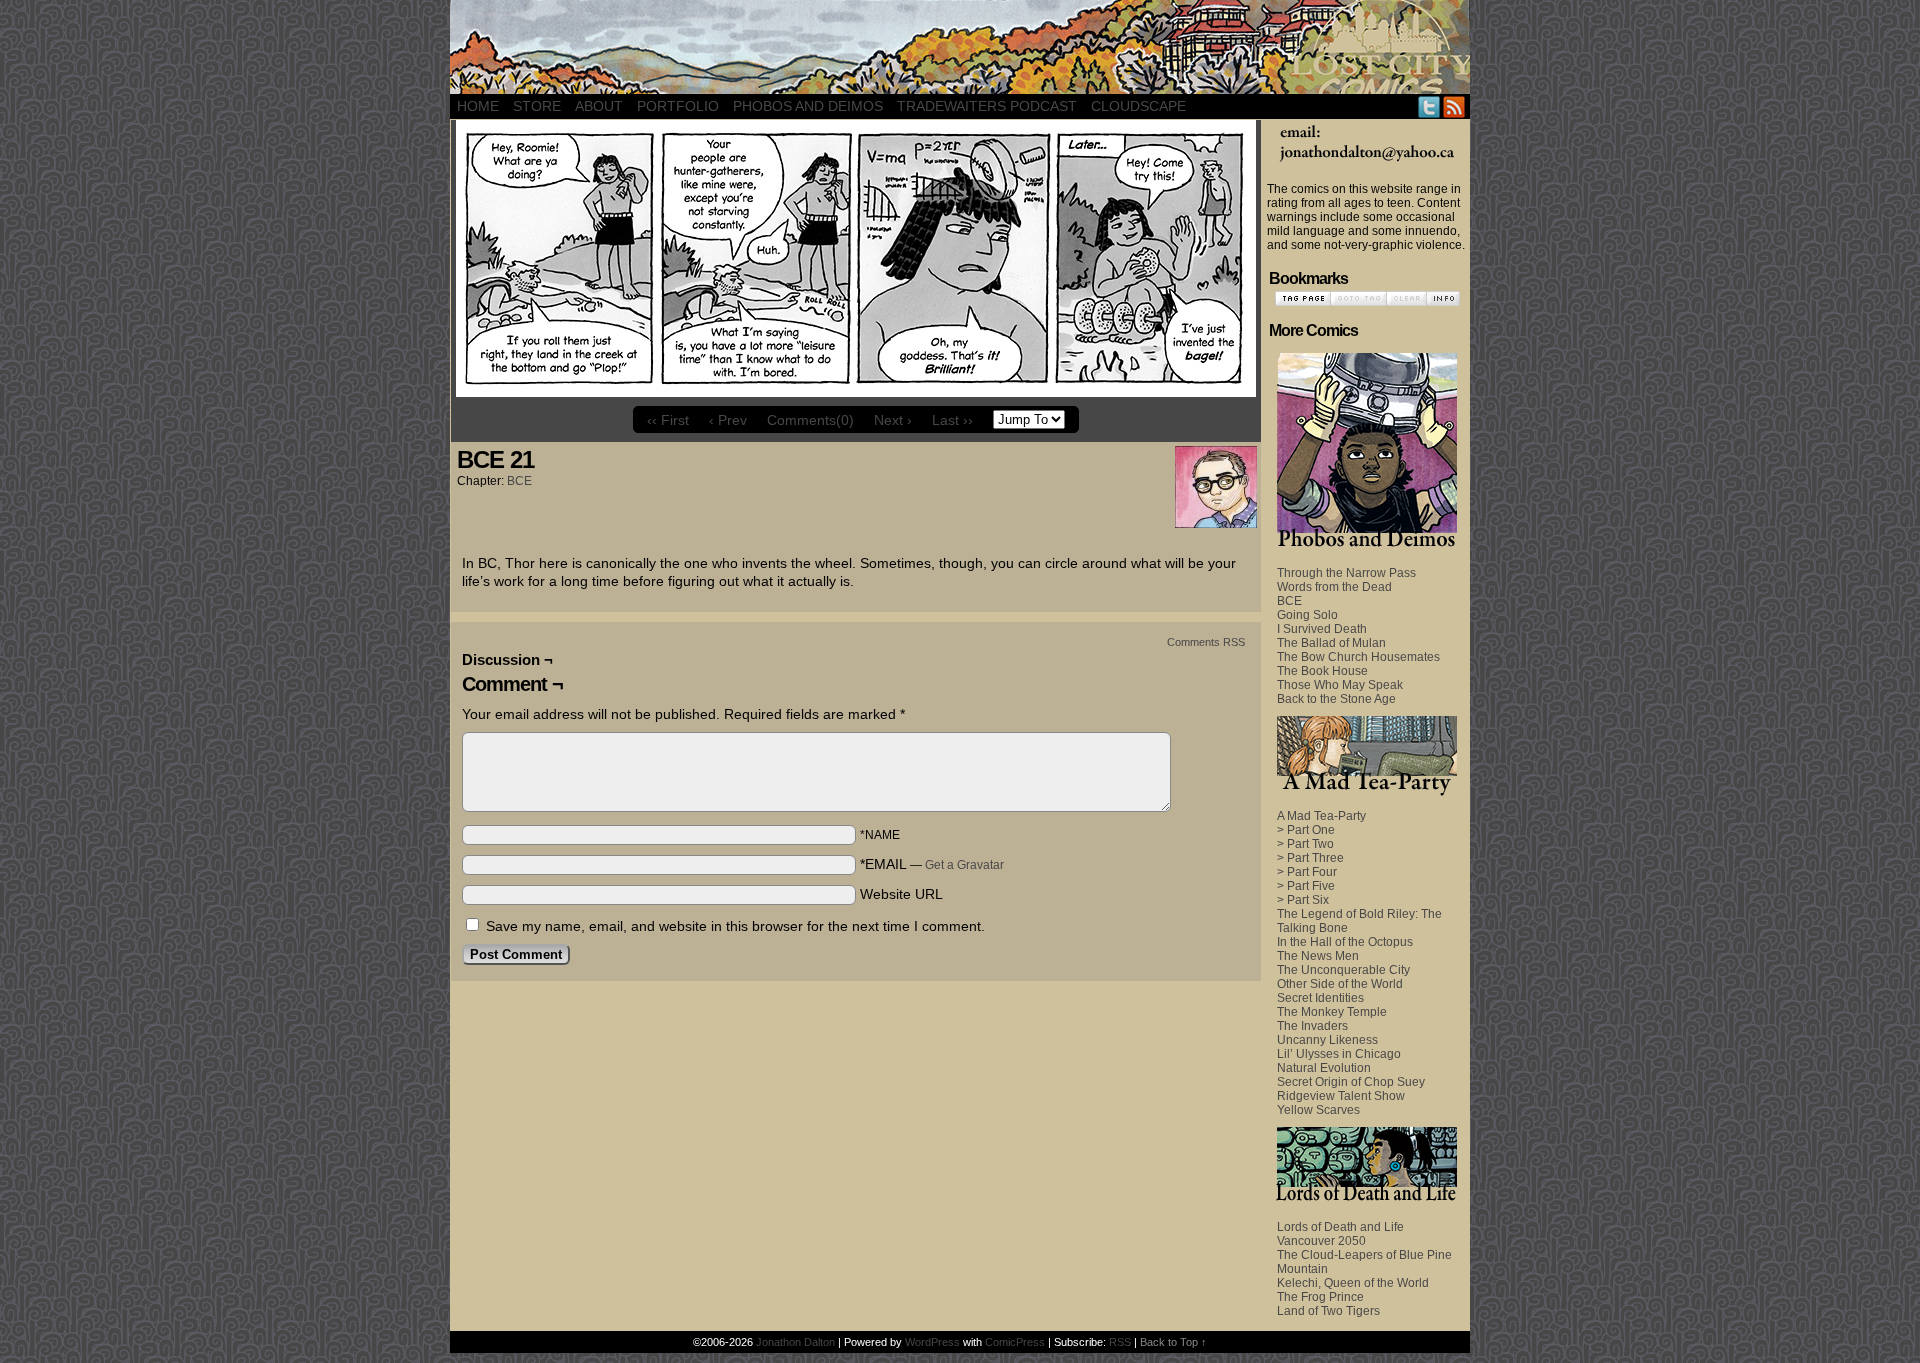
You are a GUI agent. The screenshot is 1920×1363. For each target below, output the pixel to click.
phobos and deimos (808, 106)
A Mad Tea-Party (1321, 816)
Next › (893, 420)
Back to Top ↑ (1173, 1342)
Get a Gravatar (964, 865)
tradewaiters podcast (987, 106)
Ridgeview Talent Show (1341, 1096)
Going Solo (1307, 615)
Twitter (1429, 106)
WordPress (932, 1342)
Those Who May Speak (1340, 685)
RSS (1454, 106)
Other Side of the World (1340, 984)
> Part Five (1306, 886)
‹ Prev (728, 420)
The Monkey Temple (1332, 1012)
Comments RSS (1206, 642)
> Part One (1306, 830)
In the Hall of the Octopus (1345, 942)
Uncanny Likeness (1327, 1040)
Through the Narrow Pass (1346, 573)
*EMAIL (932, 864)
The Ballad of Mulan (1331, 643)
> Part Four (1307, 872)
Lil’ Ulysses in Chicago (1339, 1054)
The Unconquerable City (1343, 970)
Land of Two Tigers (1328, 1311)
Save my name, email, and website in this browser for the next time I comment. (735, 926)
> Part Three (1310, 858)
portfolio (678, 106)
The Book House (1322, 671)
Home (478, 106)
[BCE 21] (856, 392)
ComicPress (1015, 1342)
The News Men (1318, 956)
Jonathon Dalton (795, 1342)
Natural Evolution (1324, 1068)
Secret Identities (1320, 998)
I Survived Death (1322, 629)
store (537, 106)
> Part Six (1303, 900)
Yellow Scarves (1318, 1110)
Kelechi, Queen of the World (1353, 1283)
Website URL (901, 894)
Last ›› (952, 420)
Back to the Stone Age (1336, 699)
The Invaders (1312, 1026)
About (599, 106)
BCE (519, 481)
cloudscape (1138, 106)
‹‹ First (668, 420)
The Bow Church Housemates (1358, 657)
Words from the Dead (1334, 587)
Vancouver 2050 (1321, 1241)
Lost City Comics (960, 47)
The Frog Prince (1320, 1297)
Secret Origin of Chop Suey (1351, 1082)
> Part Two (1305, 844)
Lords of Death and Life (1340, 1227)
